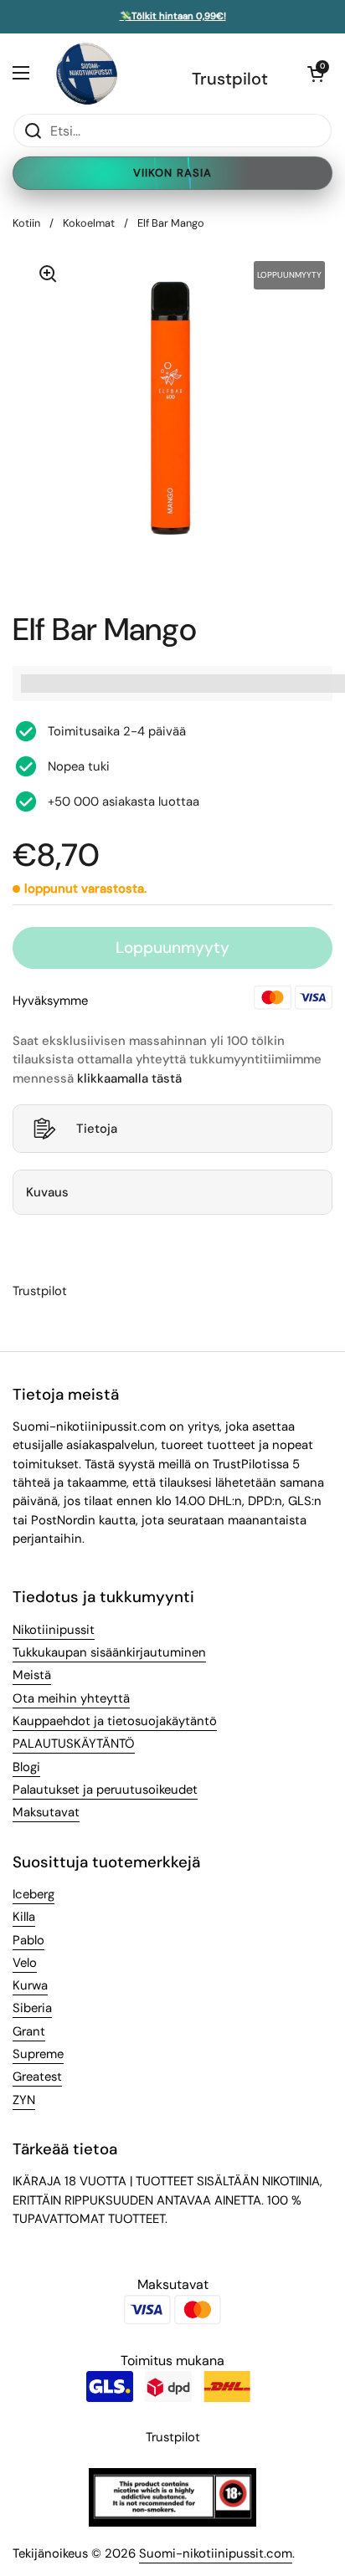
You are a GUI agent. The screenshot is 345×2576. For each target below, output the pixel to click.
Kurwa (30, 1985)
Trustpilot (230, 79)
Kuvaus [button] (47, 1192)
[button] (316, 74)
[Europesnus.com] (86, 73)
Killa (24, 1917)
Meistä (32, 1675)
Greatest (37, 2077)
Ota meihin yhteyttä (71, 1698)
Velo (25, 1963)
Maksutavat (46, 1812)
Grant (29, 2031)
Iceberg (33, 1894)
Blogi (26, 1767)
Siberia (32, 2008)
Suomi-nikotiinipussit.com (216, 2553)
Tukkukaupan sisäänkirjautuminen (109, 1652)
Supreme (38, 2054)
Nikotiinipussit (54, 1630)
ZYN (24, 2100)
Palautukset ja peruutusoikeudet (105, 1790)
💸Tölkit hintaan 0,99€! (173, 17)
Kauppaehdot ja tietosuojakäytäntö (115, 1721)
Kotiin (26, 223)
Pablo (28, 1940)
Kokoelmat (89, 223)
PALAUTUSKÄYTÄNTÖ (74, 1744)
